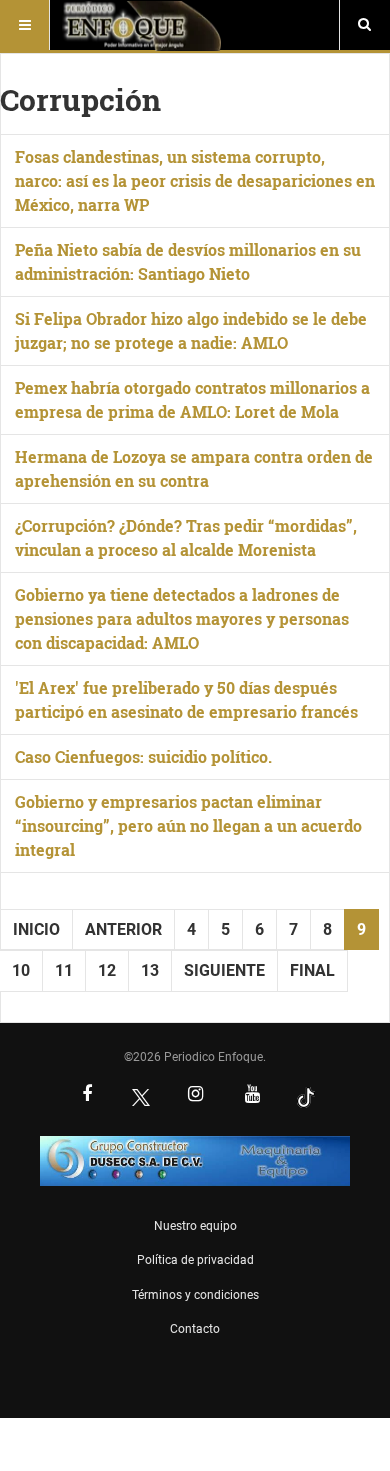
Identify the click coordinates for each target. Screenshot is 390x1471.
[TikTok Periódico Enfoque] (306, 1096)
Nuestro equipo (195, 1226)
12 (107, 970)
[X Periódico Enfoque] (141, 1096)
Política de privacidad (195, 1260)
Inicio (36, 929)
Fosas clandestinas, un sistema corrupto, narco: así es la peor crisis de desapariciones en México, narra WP (195, 180)
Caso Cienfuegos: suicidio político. (143, 756)
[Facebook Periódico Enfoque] (87, 1096)
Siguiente (224, 970)
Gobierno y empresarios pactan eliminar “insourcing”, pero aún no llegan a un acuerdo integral (188, 825)
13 (150, 970)
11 (64, 970)
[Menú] (25, 25)
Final (312, 970)
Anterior (123, 929)
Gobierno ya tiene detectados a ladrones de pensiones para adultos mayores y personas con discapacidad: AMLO (182, 618)
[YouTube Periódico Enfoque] (252, 1096)
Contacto (195, 1329)
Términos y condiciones (195, 1295)
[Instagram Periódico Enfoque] (195, 1096)
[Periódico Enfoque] (141, 25)
